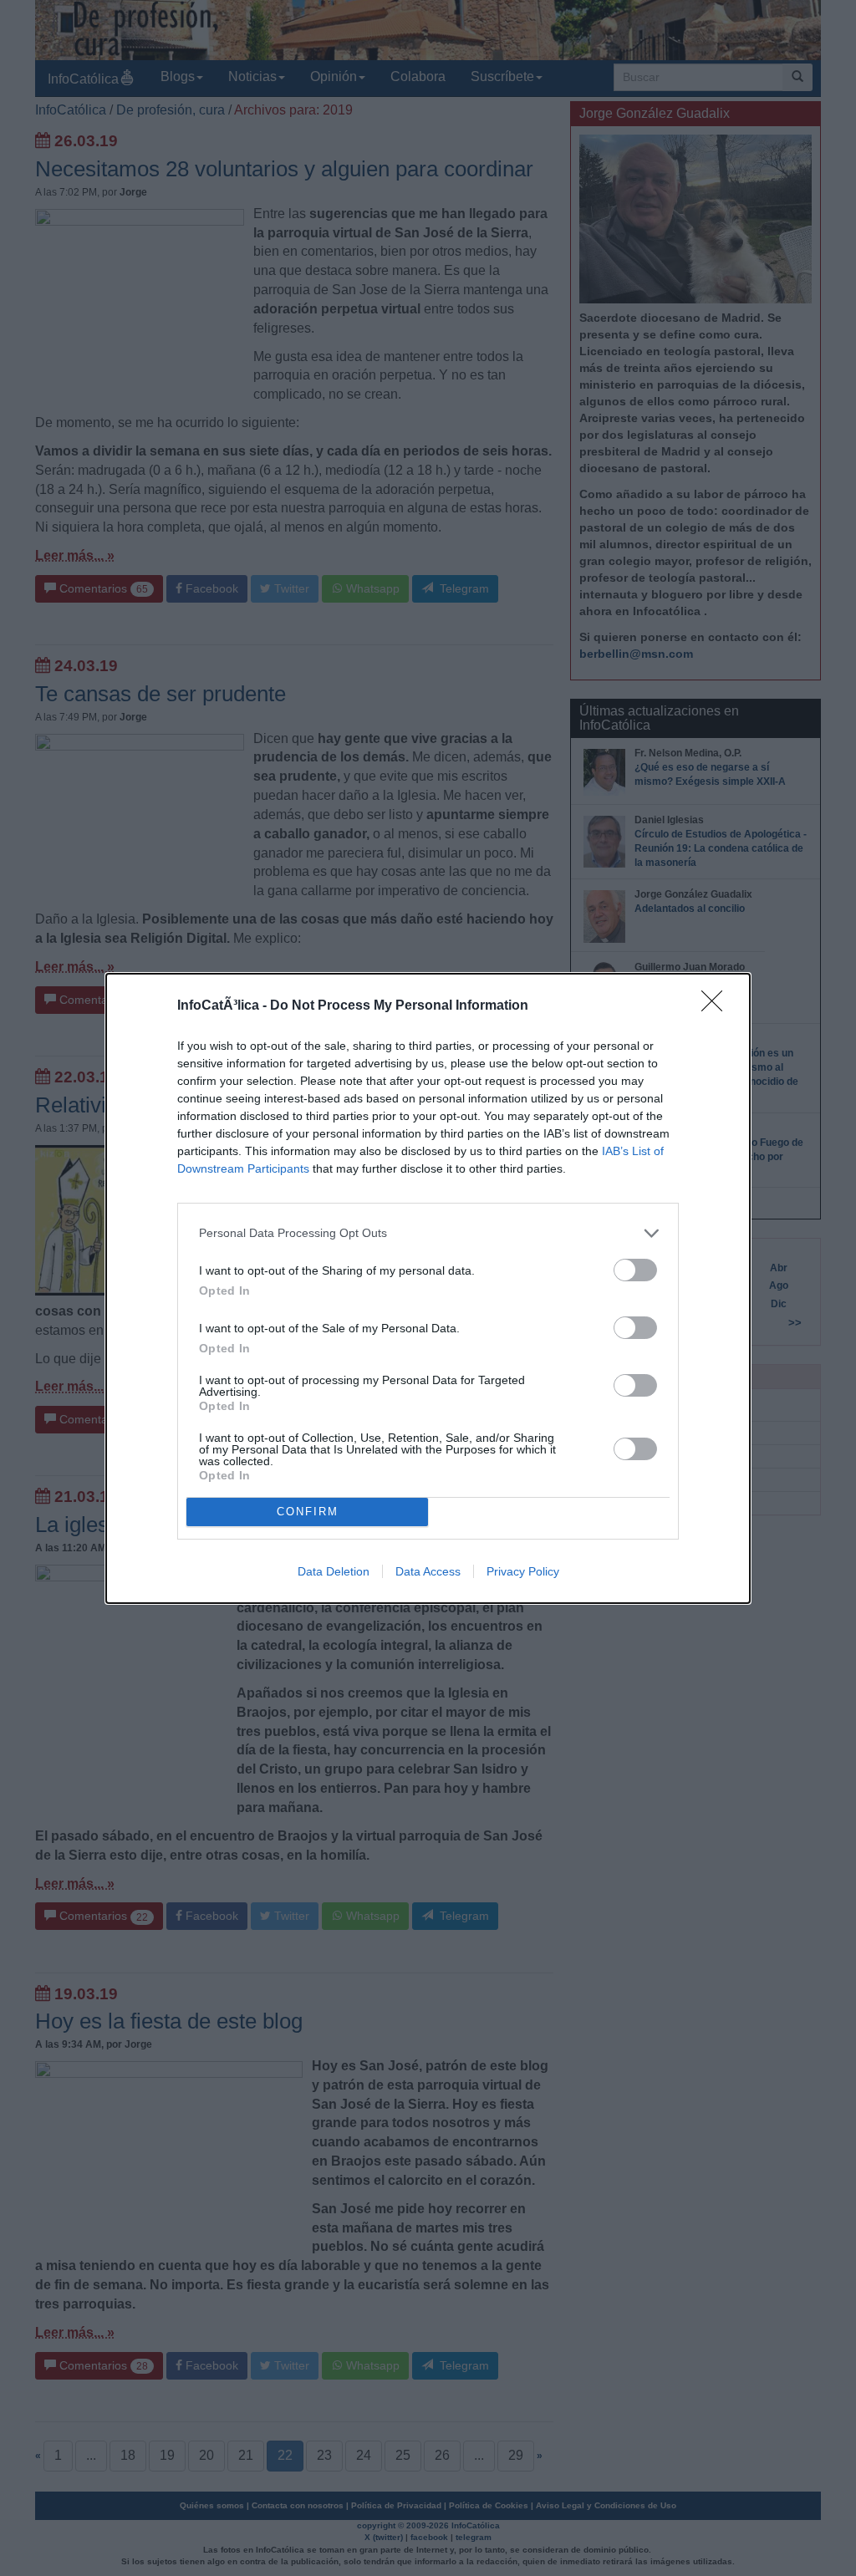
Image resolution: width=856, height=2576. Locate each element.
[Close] (717, 1006)
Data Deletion (334, 1571)
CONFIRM (308, 1512)
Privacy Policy (523, 1571)
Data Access (428, 1571)
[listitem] (428, 1233)
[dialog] (428, 1288)
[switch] (635, 1270)
